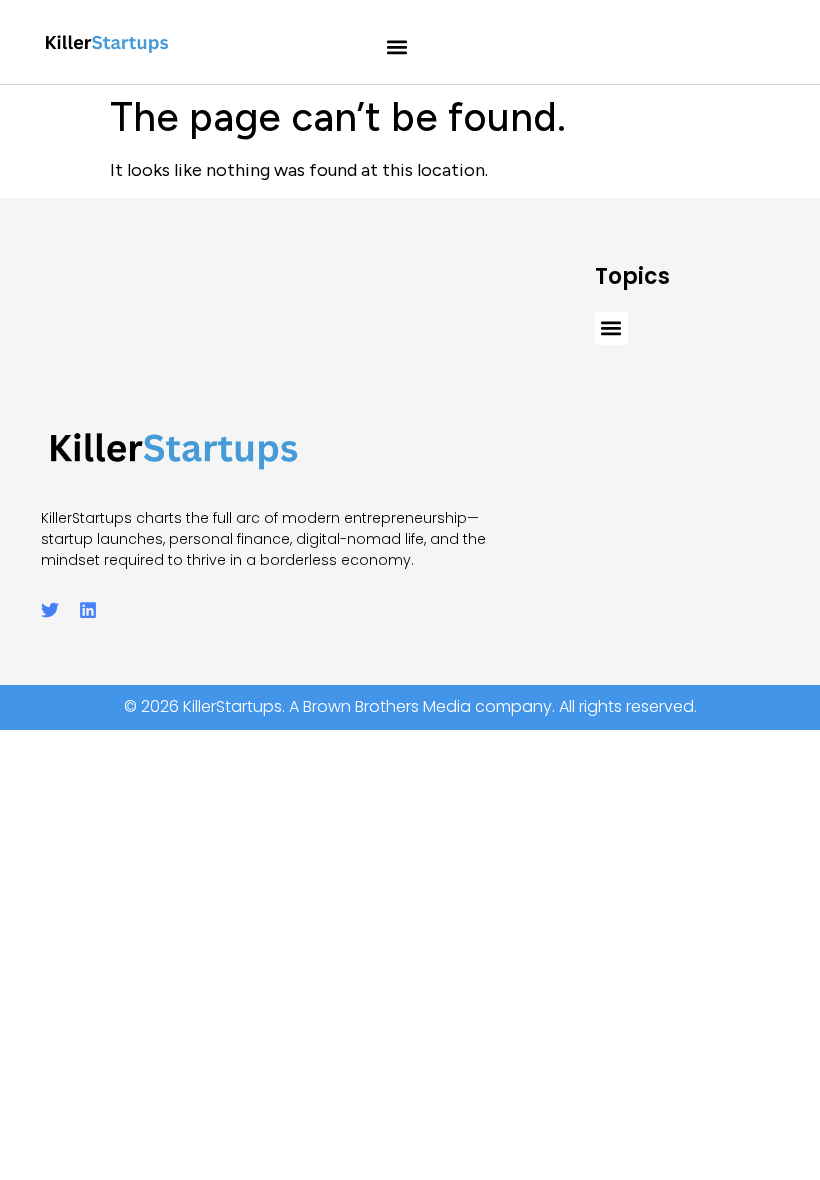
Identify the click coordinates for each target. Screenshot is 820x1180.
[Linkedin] (88, 610)
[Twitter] (50, 610)
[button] (397, 47)
